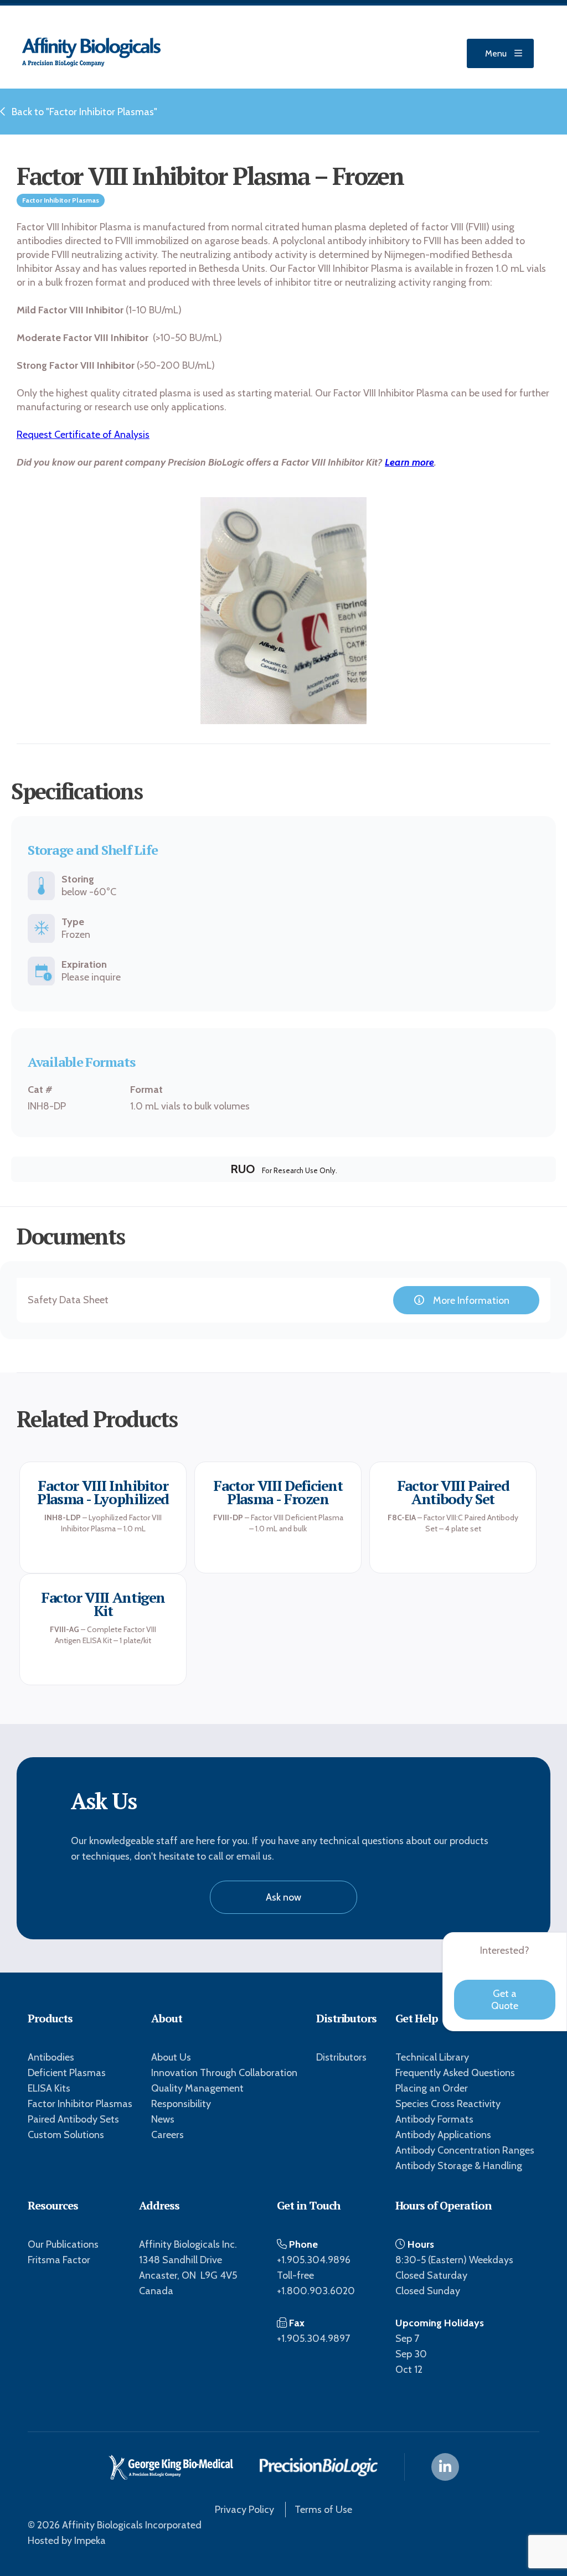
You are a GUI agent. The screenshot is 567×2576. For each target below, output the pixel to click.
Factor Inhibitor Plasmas (80, 2104)
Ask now (283, 1897)
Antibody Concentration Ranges (465, 2150)
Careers (167, 2135)
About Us (171, 2057)
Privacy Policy (244, 2510)
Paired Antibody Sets (73, 2119)
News (163, 2119)
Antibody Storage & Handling (459, 2166)
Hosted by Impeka (67, 2541)
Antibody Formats (434, 2119)
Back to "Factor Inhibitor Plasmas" (84, 112)
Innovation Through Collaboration (224, 2073)
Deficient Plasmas (67, 2073)
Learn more (409, 462)
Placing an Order (432, 2088)
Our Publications (63, 2244)
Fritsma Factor (59, 2260)
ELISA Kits (49, 2088)
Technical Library (432, 2057)
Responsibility (181, 2104)
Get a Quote (505, 2000)
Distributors (341, 2057)
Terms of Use (323, 2510)
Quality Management (197, 2088)
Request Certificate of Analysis (83, 435)
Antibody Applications (443, 2135)
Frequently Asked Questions (455, 2073)
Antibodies (51, 2057)
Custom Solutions (66, 2135)
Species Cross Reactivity (448, 2104)
